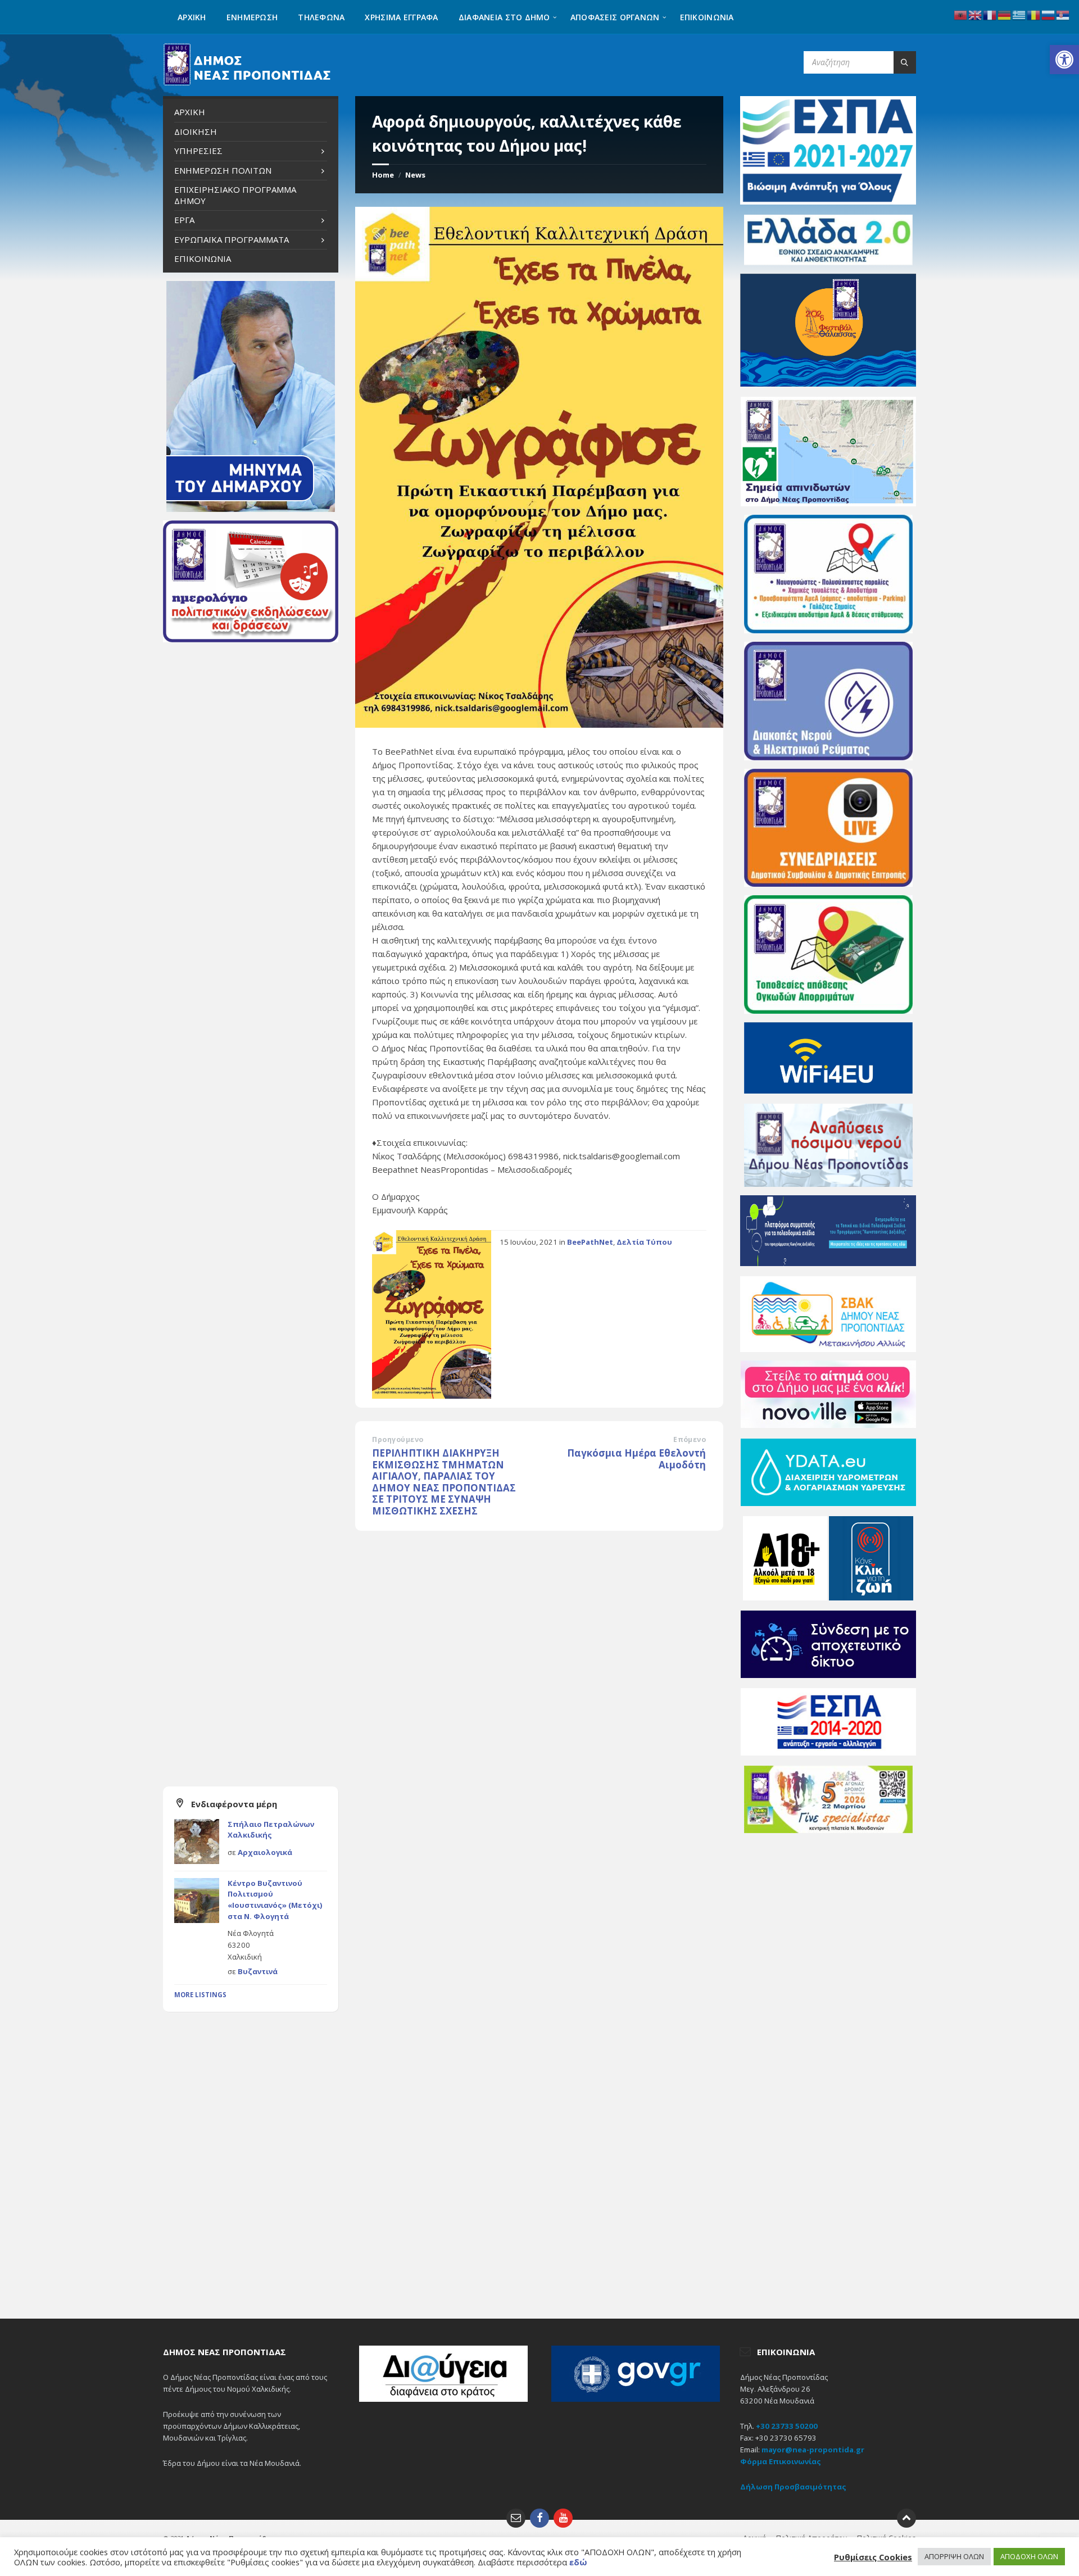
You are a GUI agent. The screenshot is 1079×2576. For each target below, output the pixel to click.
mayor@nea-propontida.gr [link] (813, 2450)
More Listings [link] (200, 1995)
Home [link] (383, 175)
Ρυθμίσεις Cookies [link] (873, 2557)
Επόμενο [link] (690, 1439)
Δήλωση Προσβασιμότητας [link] (793, 2487)
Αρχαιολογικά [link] (265, 1852)
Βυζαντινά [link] (258, 1971)
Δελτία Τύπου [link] (644, 1242)
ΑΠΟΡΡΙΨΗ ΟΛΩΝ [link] (954, 2556)
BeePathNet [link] (590, 1242)
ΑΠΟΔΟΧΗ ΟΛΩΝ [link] (1029, 2556)
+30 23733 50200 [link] (787, 2426)
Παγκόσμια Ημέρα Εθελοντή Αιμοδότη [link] (636, 1459)
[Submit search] (905, 62)
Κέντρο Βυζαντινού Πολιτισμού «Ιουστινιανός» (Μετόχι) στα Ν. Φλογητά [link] (275, 1900)
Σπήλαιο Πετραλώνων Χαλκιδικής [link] (271, 1830)
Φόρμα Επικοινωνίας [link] (781, 2461)
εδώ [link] (578, 2562)
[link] (1064, 60)
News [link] (415, 175)
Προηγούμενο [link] (398, 1439)
